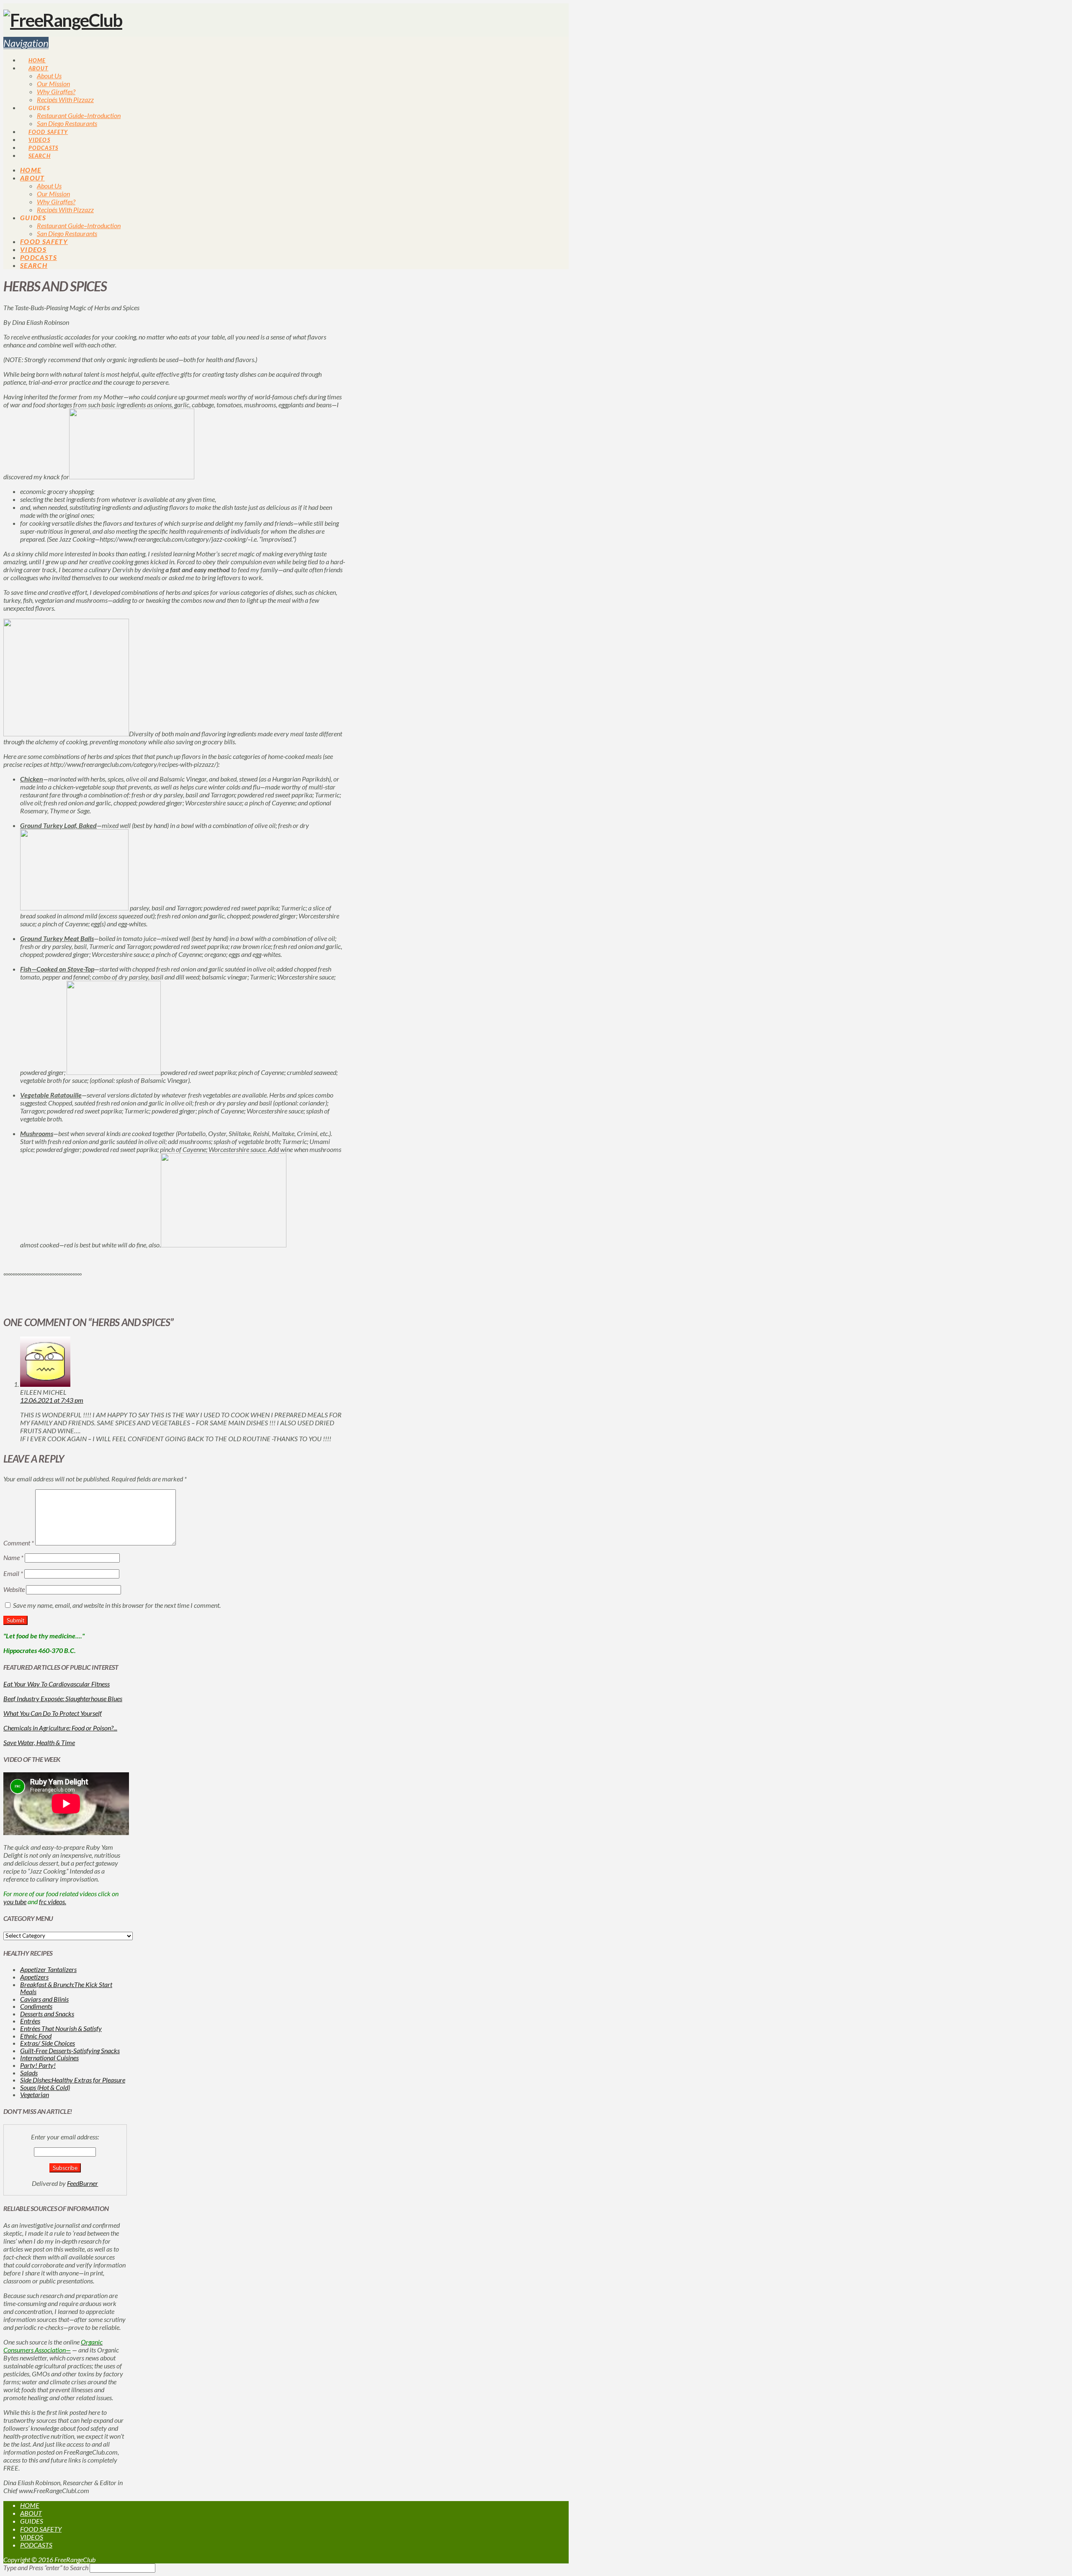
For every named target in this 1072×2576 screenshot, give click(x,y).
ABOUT (31, 2513)
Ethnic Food (36, 2036)
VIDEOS (32, 2537)
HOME (30, 2505)
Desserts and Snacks (47, 2014)
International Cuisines (49, 2058)
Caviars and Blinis (44, 1999)
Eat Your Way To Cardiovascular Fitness (57, 1684)
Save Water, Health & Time (39, 1742)
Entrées (30, 2021)
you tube (15, 1901)
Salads (29, 2073)
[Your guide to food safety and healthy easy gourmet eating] (63, 20)
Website (14, 1589)
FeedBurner (82, 2183)
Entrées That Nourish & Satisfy (61, 2028)
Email (13, 1573)
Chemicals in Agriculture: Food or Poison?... (60, 1728)
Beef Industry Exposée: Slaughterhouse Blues (63, 1698)
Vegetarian (35, 2094)
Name (13, 1557)
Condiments (36, 2006)
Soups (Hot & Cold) (45, 2087)
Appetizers (34, 1977)
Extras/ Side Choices (48, 2043)
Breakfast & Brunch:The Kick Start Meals (66, 1988)
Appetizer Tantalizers (48, 1969)
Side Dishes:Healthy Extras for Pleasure (73, 2080)
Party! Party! (38, 2065)
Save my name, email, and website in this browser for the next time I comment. (117, 1605)
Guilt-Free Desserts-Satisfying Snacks (70, 2050)
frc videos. (53, 1901)
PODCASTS (36, 2545)
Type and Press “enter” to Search (46, 2567)
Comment (19, 1543)
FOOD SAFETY (41, 2529)
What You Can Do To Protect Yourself (53, 1713)
